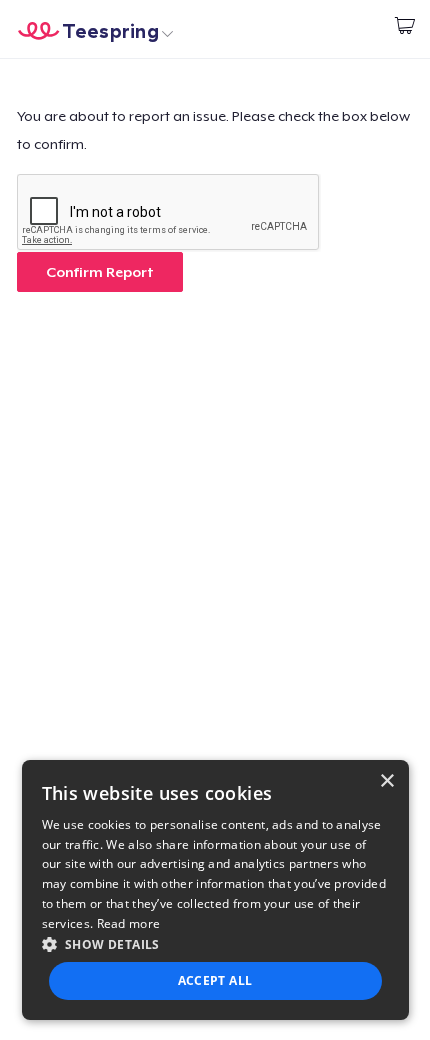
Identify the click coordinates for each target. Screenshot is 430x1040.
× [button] (386, 781)
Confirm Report (100, 272)
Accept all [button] (215, 980)
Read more (129, 923)
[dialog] (215, 890)
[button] (215, 944)
